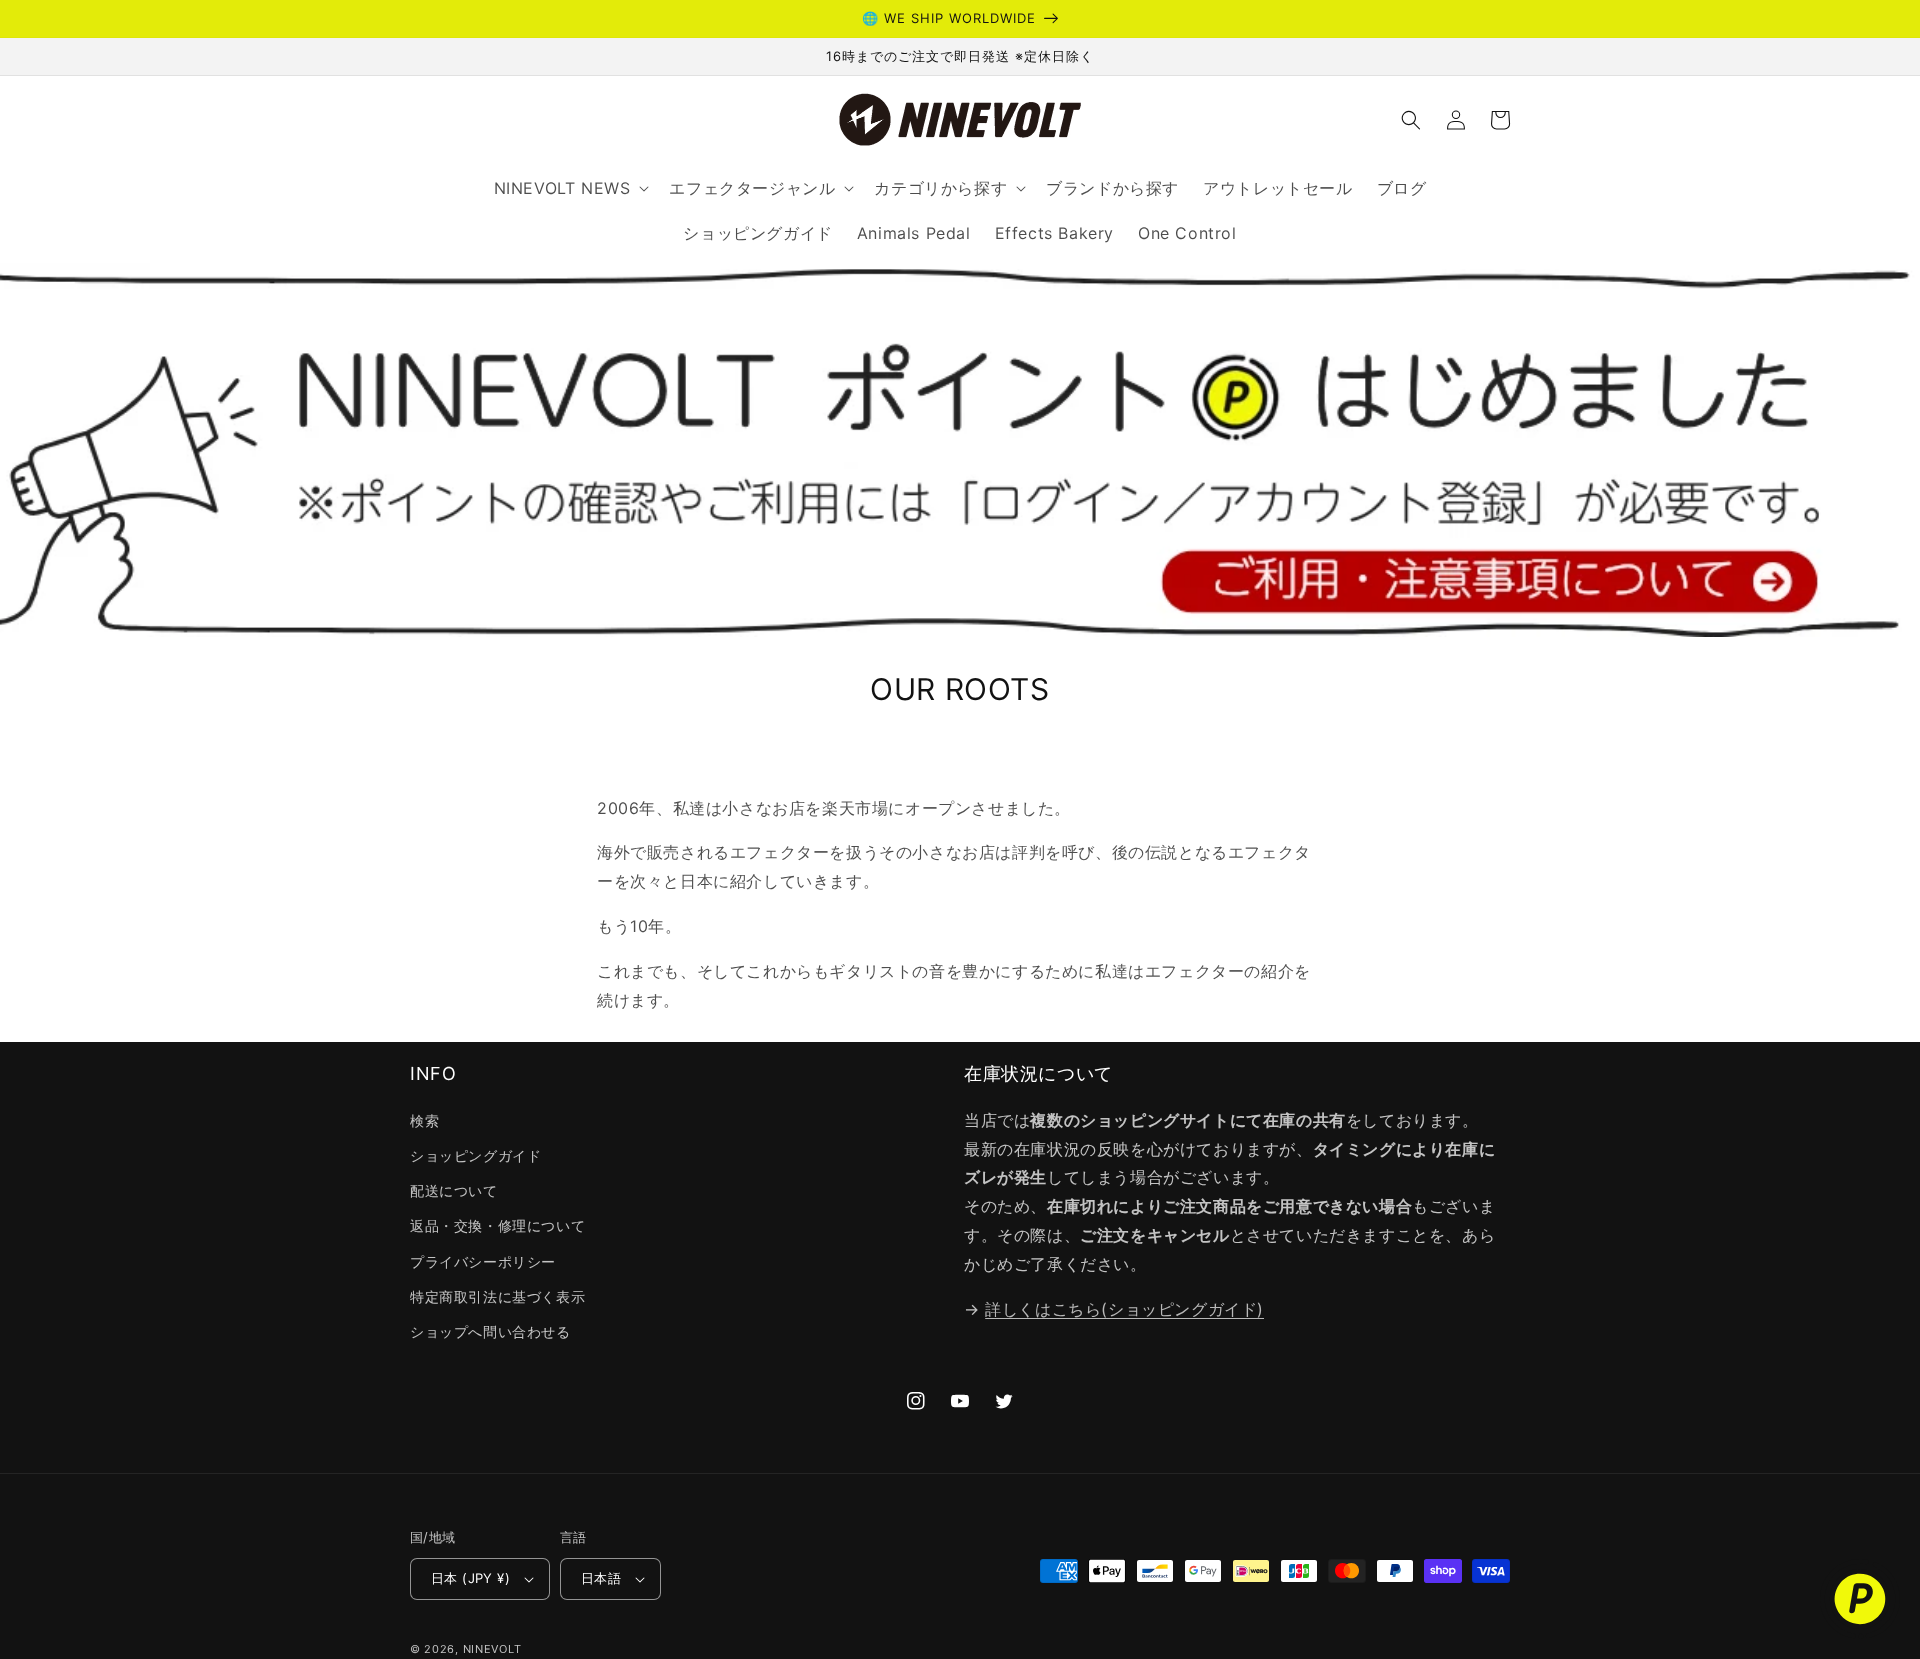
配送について (454, 1190)
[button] (1411, 120)
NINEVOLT (492, 1649)
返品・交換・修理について (497, 1225)
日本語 (601, 1578)
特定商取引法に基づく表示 (497, 1296)
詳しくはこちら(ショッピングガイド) (1124, 1309)
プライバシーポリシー (483, 1261)
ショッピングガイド (475, 1155)
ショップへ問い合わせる (490, 1331)
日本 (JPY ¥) (470, 1578)
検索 (424, 1120)
